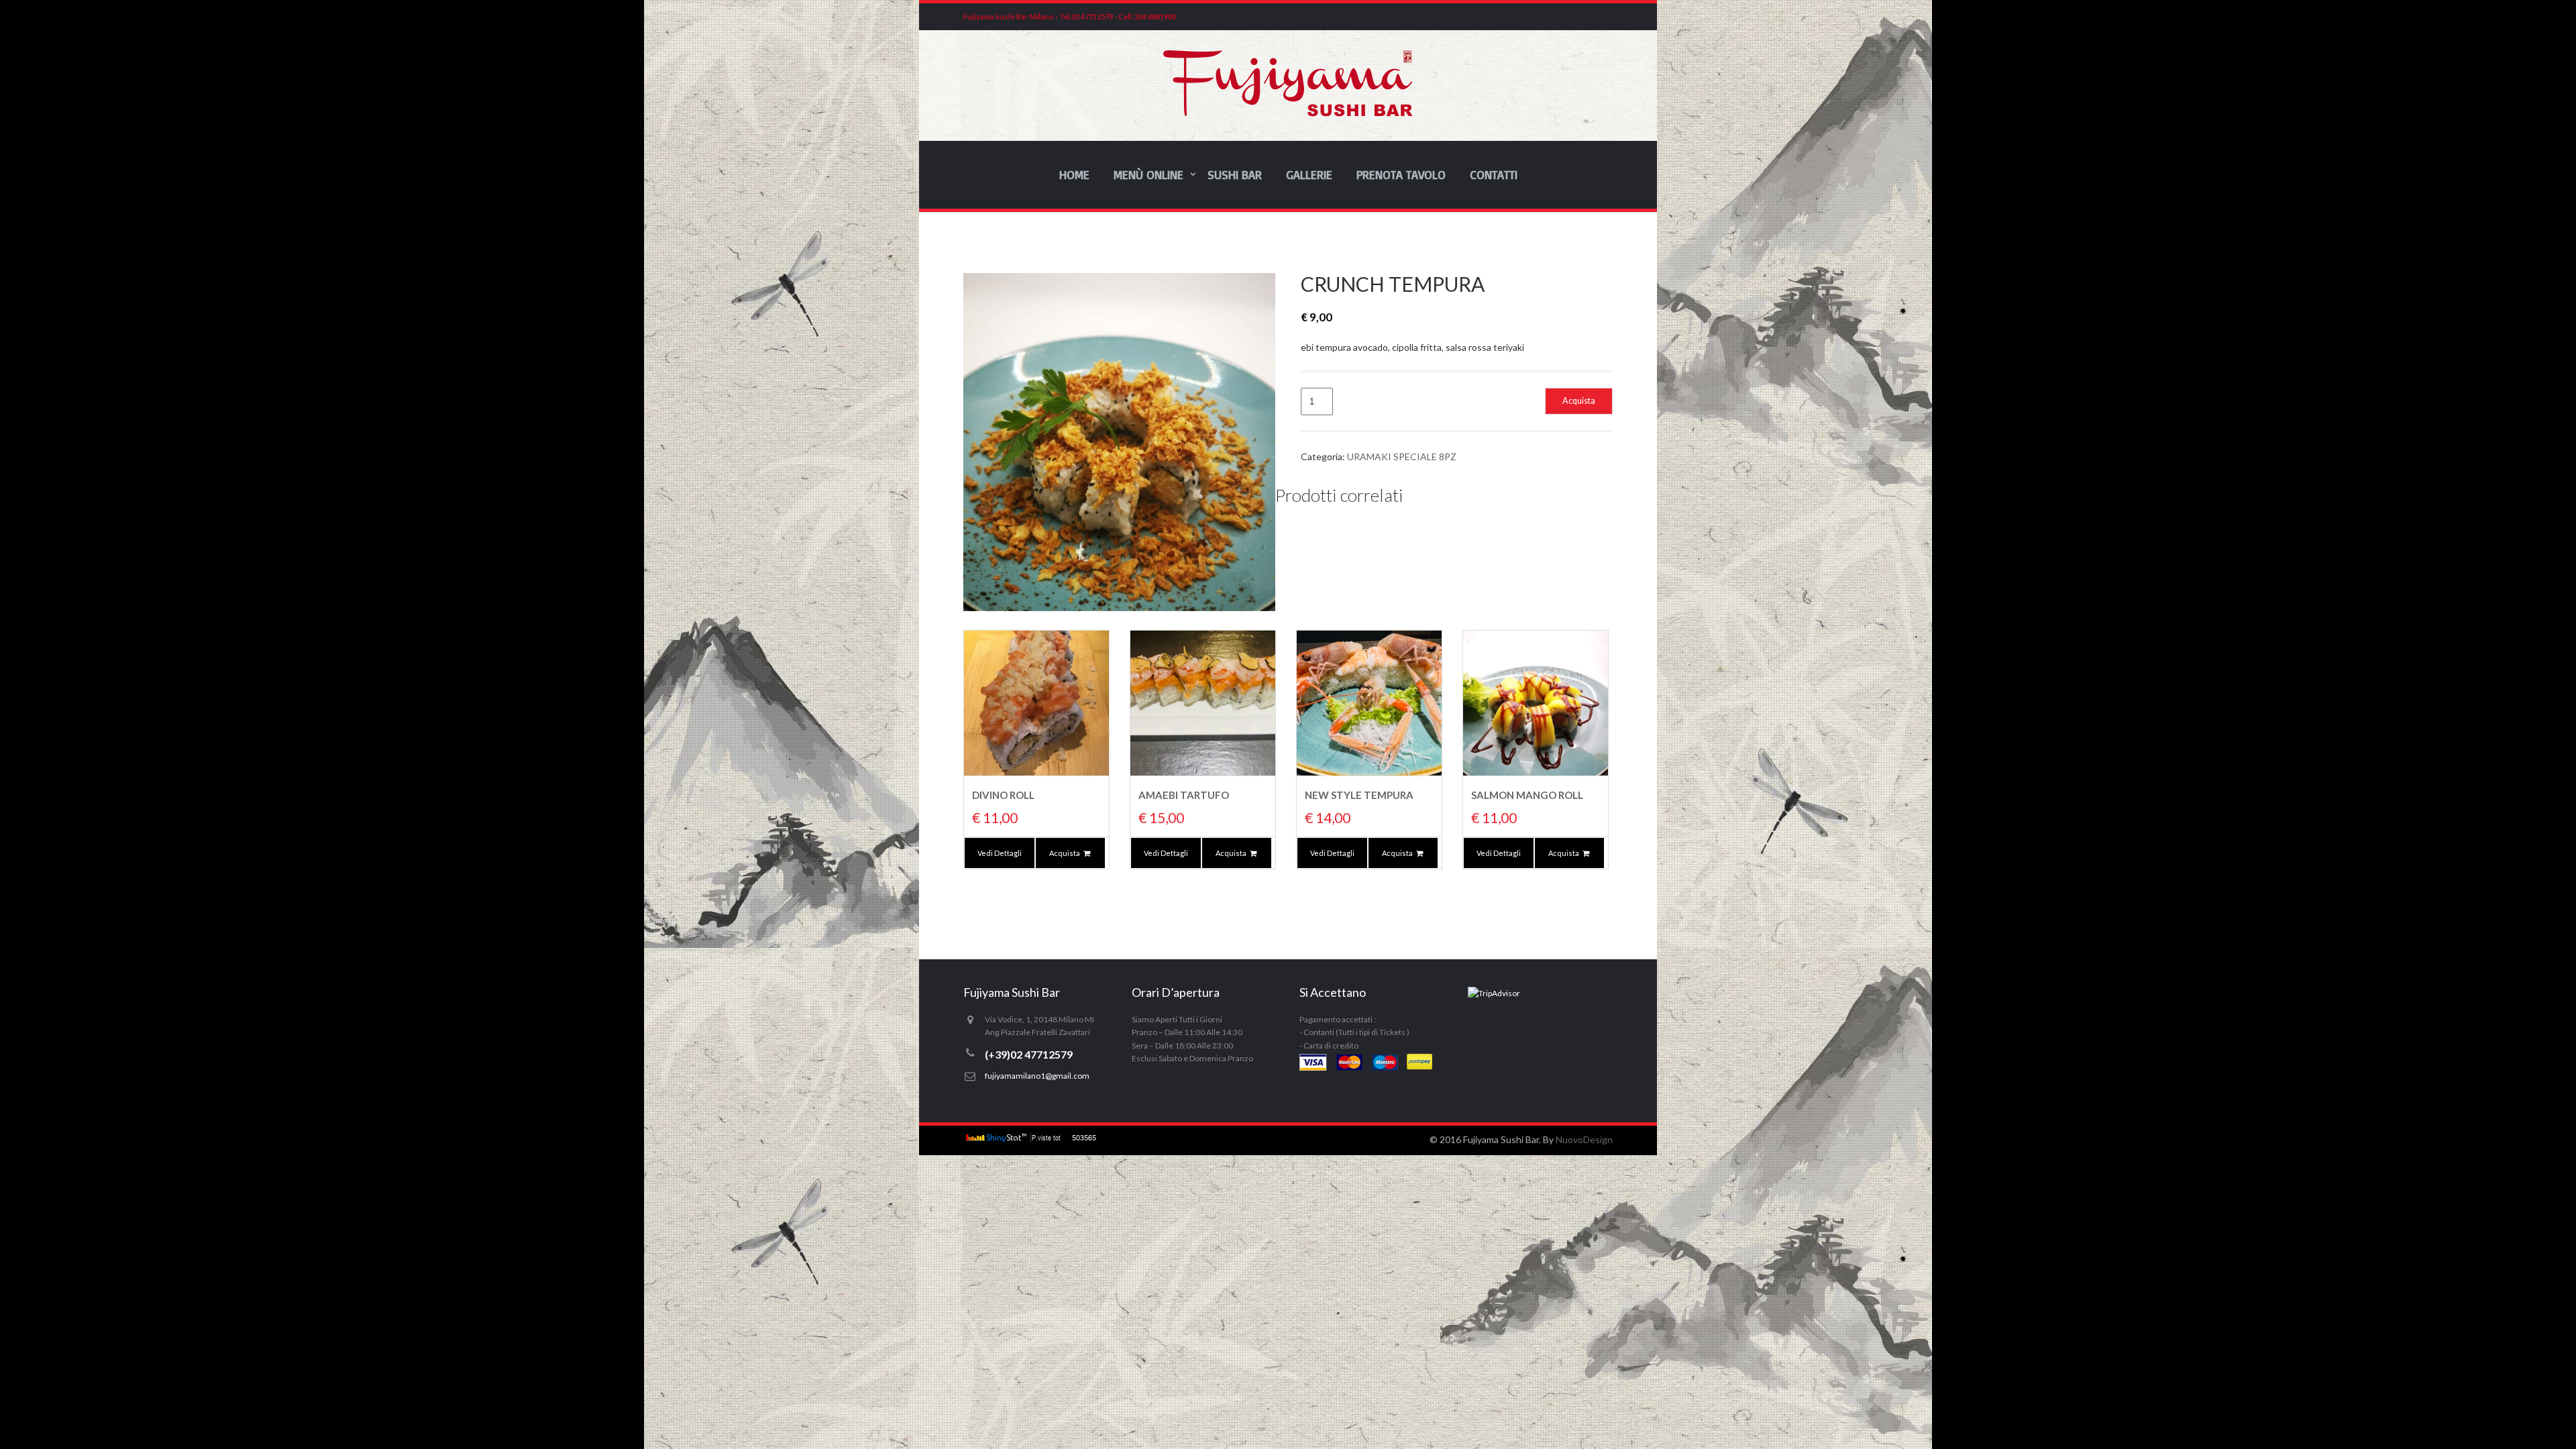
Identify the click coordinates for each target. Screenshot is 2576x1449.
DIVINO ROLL (1003, 795)
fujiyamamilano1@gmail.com (1037, 1076)
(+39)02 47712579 (1029, 1054)
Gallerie (1309, 174)
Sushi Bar (1235, 174)
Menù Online (1148, 174)
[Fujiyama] (1288, 113)
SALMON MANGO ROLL (1527, 795)
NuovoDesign (1584, 1139)
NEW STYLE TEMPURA (1359, 795)
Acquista (1579, 401)
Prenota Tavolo (1401, 174)
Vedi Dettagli (1000, 853)
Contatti (1494, 174)
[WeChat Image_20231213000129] (1119, 442)
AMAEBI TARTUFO (1184, 795)
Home (1074, 174)
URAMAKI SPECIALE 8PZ (1402, 457)
